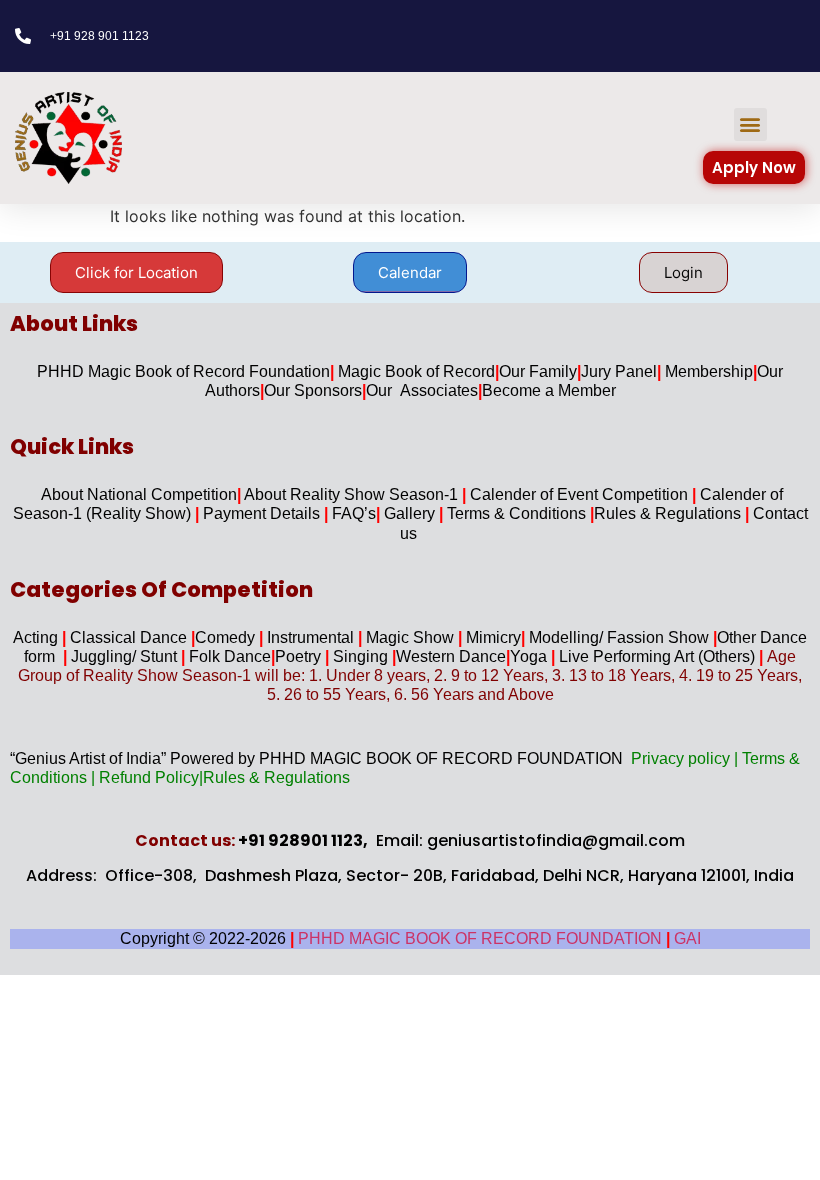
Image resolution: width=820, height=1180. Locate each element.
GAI (687, 938)
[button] (750, 124)
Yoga (532, 656)
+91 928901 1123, (303, 840)
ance (490, 656)
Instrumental (312, 637)
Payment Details (263, 513)
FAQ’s (354, 513)
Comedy (227, 637)
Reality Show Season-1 (376, 494)
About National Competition (139, 494)
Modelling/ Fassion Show (621, 637)
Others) (729, 656)
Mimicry (493, 637)
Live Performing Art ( (629, 656)
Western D (433, 656)
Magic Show (412, 637)
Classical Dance (130, 637)
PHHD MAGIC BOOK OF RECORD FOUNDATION (482, 938)
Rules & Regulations (669, 513)
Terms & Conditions (518, 513)
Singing (362, 656)
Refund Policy (149, 777)
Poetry (304, 656)
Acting (37, 637)
